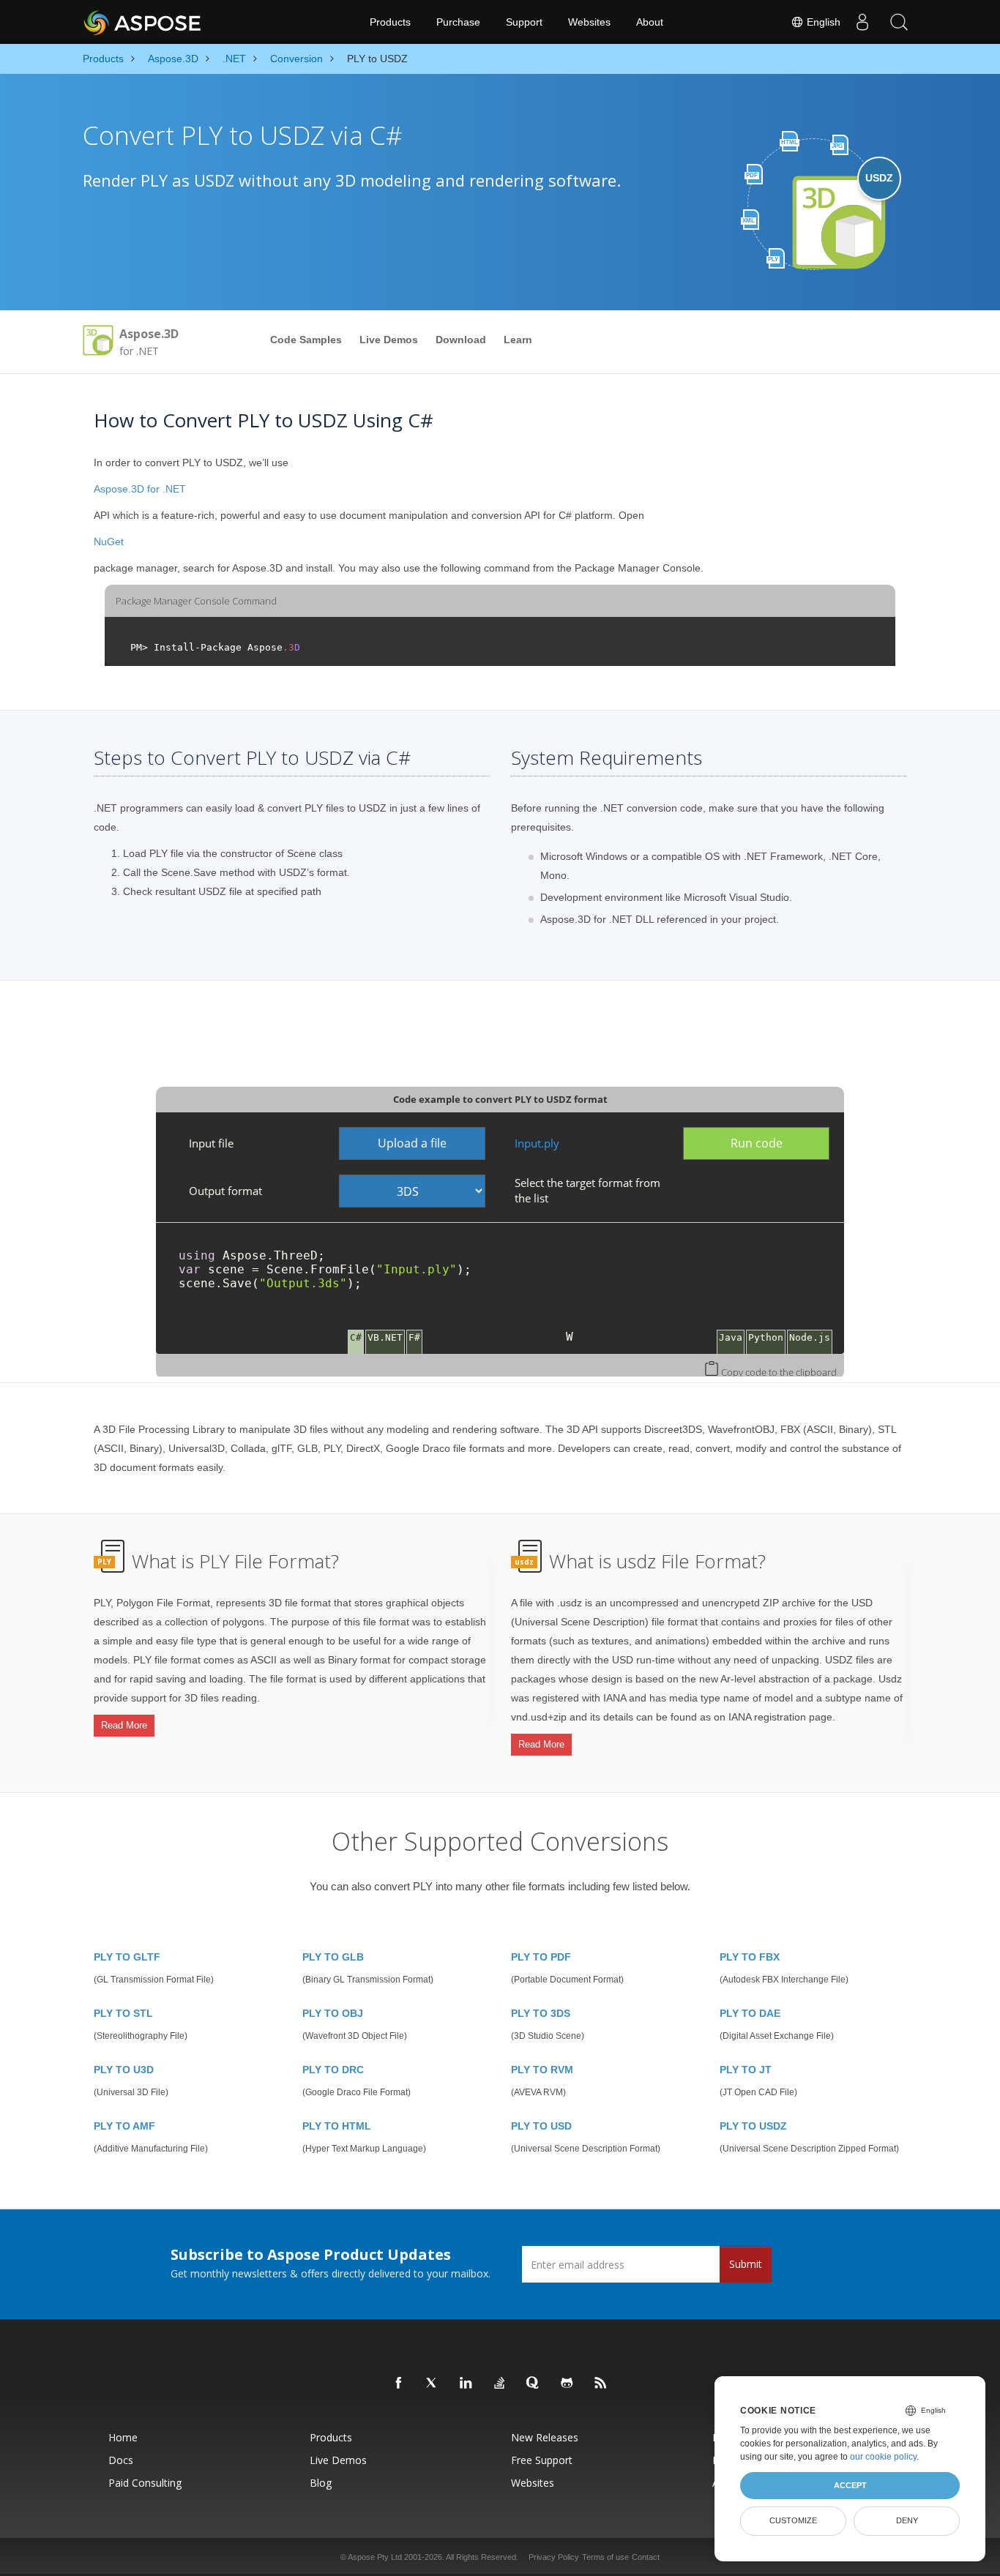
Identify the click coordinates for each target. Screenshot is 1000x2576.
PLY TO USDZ (753, 2126)
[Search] (899, 22)
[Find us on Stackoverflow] (500, 2384)
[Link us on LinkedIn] (466, 2384)
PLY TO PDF (541, 1957)
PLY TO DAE (750, 2013)
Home (123, 2437)
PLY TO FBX (750, 1957)
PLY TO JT (746, 2070)
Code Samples (306, 340)
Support (524, 22)
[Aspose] (143, 22)
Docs (121, 2460)
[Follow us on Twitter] (433, 2384)
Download (461, 340)
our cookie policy (883, 2457)
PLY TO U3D (124, 2070)
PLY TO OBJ (333, 2013)
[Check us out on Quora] (534, 2384)
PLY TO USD (541, 2126)
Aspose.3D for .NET (140, 489)
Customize (793, 2520)
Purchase (458, 22)
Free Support (542, 2460)
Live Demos (389, 340)
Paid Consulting (145, 2483)
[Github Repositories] (567, 2384)
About (650, 22)
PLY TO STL (123, 2013)
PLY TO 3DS (541, 2013)
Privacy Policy (554, 2557)
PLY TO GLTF (127, 1957)
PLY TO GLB (333, 1957)
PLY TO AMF (124, 2126)
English (822, 22)
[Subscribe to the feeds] (601, 2384)
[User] (862, 22)
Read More (124, 1725)
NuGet (109, 542)
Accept (850, 2485)
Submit (746, 2264)
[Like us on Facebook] (399, 2384)
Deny (907, 2520)
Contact (646, 2557)
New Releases (545, 2437)
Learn (518, 340)
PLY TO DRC (333, 2070)
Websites (589, 22)
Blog (321, 2483)
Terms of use (605, 2557)
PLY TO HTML (337, 2126)
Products (390, 22)
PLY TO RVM (542, 2070)
